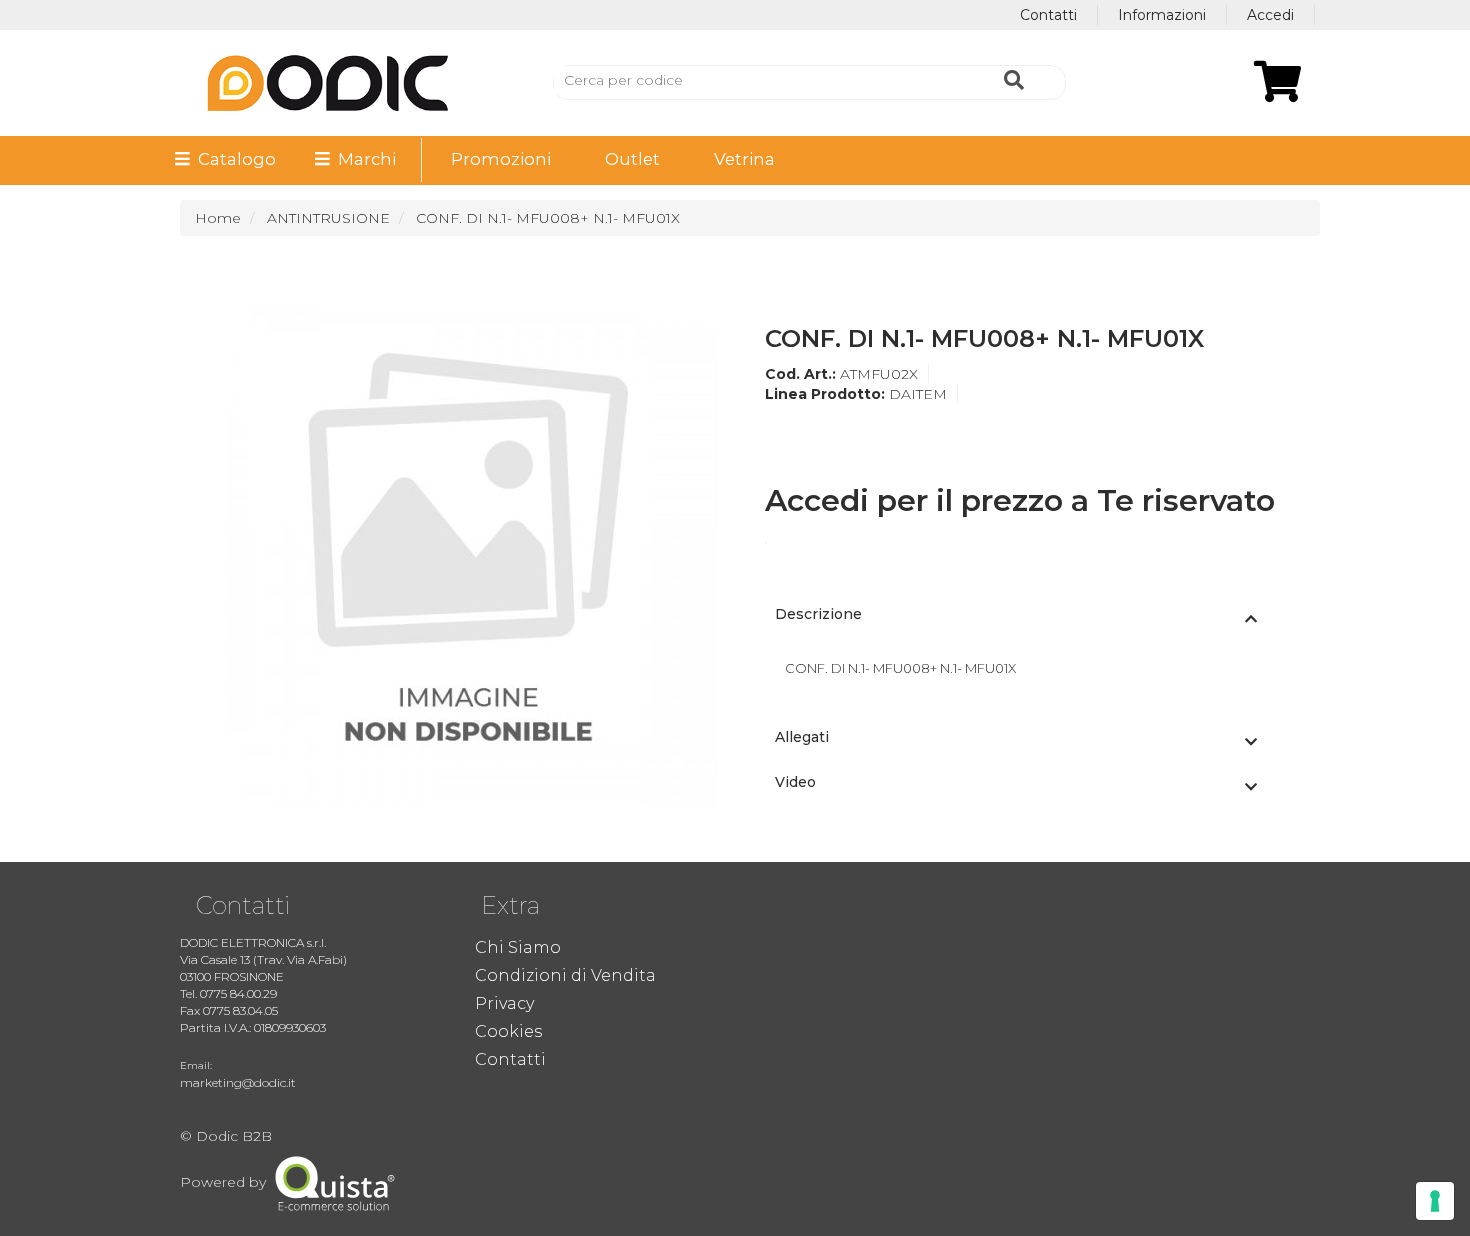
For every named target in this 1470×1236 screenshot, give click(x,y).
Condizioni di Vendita (565, 975)
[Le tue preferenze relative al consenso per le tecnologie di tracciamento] (1435, 1201)
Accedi (1270, 15)
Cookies (508, 1031)
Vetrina (744, 159)
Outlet (632, 159)
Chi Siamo (518, 947)
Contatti (1048, 15)
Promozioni (501, 159)
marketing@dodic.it (238, 1082)
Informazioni (1162, 15)
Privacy (504, 1003)
